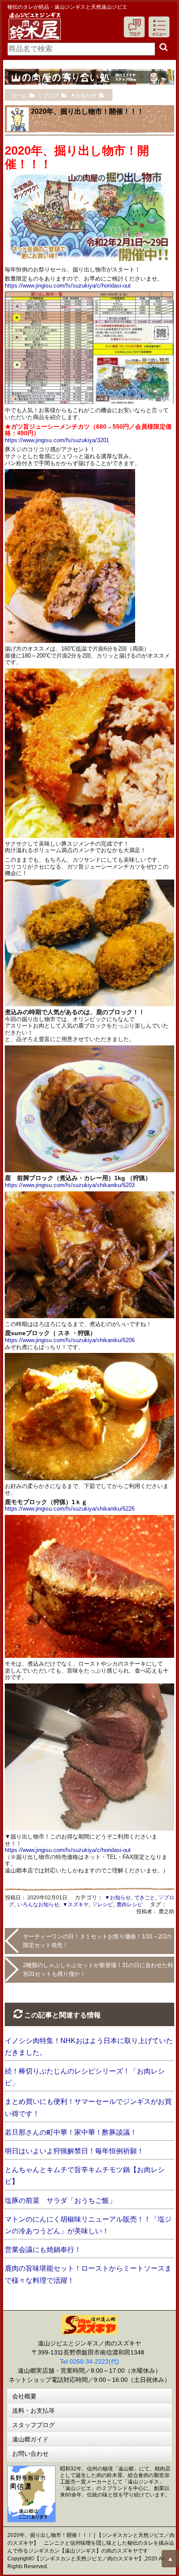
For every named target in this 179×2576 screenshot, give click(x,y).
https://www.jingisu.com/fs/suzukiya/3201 (57, 440)
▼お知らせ (118, 1898)
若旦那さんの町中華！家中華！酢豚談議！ (71, 2132)
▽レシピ (103, 1905)
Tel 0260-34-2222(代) (89, 2361)
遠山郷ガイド (30, 2439)
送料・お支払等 (33, 2411)
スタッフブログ (33, 2425)
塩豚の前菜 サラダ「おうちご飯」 (60, 2201)
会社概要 (24, 2396)
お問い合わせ (30, 2454)
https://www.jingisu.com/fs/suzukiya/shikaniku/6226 (70, 1509)
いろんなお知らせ (38, 1905)
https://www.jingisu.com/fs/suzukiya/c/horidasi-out (68, 286)
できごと (145, 1898)
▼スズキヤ (76, 1905)
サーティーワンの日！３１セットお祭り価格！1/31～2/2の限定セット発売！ (97, 1941)
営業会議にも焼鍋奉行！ (43, 2250)
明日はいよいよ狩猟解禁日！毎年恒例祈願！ (74, 2151)
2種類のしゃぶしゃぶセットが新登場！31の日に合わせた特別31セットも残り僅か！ (98, 1969)
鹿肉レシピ (129, 1905)
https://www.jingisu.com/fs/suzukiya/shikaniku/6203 (70, 1185)
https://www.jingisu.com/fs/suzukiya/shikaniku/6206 (70, 1340)
